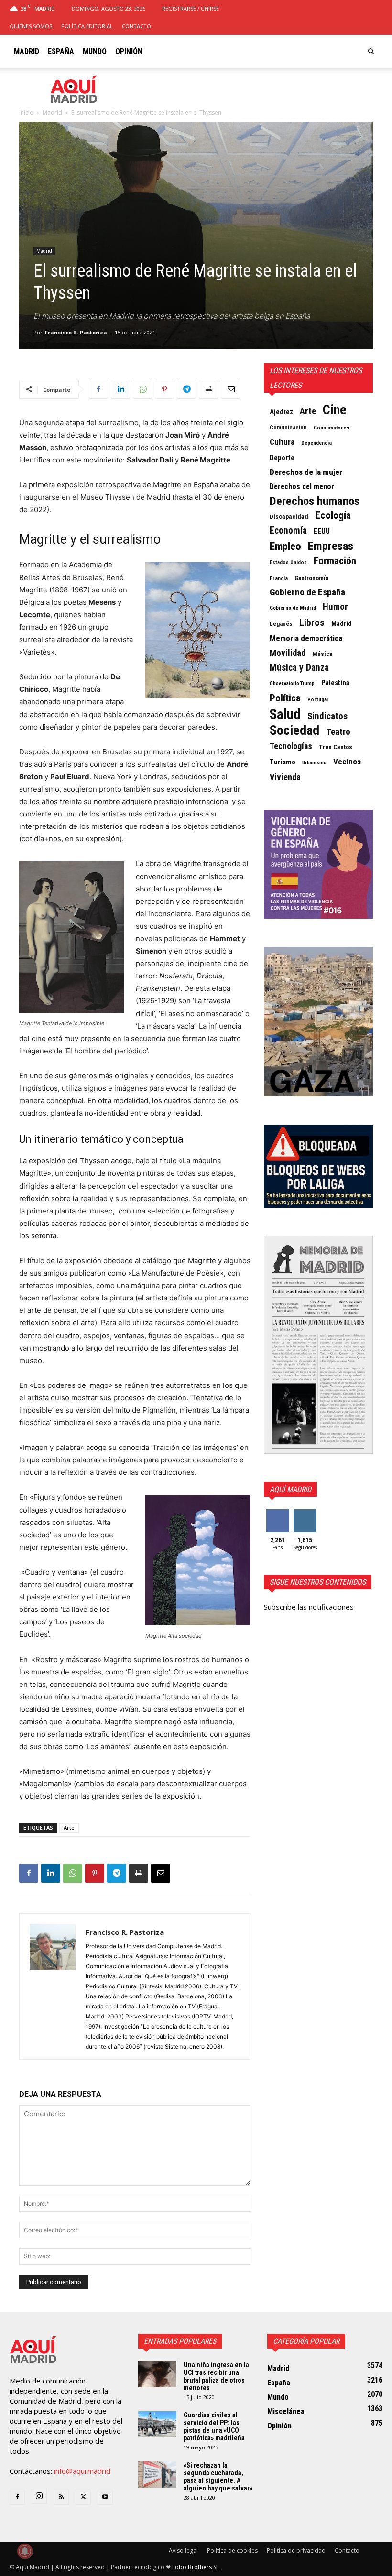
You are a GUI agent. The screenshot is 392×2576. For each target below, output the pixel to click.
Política (285, 698)
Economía (288, 531)
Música (322, 654)
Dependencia (316, 443)
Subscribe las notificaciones (309, 1607)
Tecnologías (291, 746)
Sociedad (294, 730)
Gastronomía (311, 578)
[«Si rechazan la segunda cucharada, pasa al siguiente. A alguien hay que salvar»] (157, 2474)
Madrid (27, 51)
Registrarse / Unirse (191, 8)
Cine (335, 410)
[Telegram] (186, 389)
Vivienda (285, 777)
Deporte (282, 458)
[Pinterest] (164, 389)
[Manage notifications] (25, 2551)
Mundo (95, 51)
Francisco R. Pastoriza (76, 332)
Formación (335, 561)
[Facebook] (98, 389)
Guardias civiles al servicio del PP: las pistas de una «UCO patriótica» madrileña (214, 2426)
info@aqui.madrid (82, 2471)
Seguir (305, 1513)
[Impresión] (208, 389)
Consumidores (332, 428)
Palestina (335, 683)
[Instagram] (39, 2496)
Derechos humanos (315, 501)
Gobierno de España (307, 592)
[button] (371, 52)
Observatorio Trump (292, 683)
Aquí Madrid (290, 1489)
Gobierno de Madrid (293, 608)
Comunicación (288, 427)
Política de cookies (232, 2550)
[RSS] (61, 2497)
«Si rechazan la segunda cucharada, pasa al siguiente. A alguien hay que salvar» (218, 2477)
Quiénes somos (31, 26)
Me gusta (278, 1516)
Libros (312, 623)
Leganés (281, 624)
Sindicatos (327, 716)
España (61, 51)
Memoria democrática (306, 639)
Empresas (331, 546)
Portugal (318, 700)
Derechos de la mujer (306, 472)
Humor (335, 607)
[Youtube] (105, 2497)
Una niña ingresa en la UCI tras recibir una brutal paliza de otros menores (216, 2376)
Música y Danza (299, 668)
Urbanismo (314, 763)
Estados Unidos (288, 563)
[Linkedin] (120, 389)
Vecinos (347, 762)
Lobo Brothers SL (196, 2567)
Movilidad (288, 653)
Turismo (283, 762)
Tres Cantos (336, 747)
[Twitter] (83, 2497)
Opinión (129, 51)
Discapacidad (289, 516)
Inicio (26, 113)
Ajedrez (281, 412)
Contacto (136, 26)
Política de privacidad (296, 2550)
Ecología (333, 515)
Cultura (282, 442)
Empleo (285, 547)
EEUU (322, 531)
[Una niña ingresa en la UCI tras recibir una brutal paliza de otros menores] (157, 2374)
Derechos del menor (302, 487)
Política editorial (87, 26)
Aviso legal (183, 2550)
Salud (285, 714)
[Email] (230, 389)
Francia (279, 578)
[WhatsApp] (142, 389)
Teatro (338, 732)
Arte (69, 1828)
